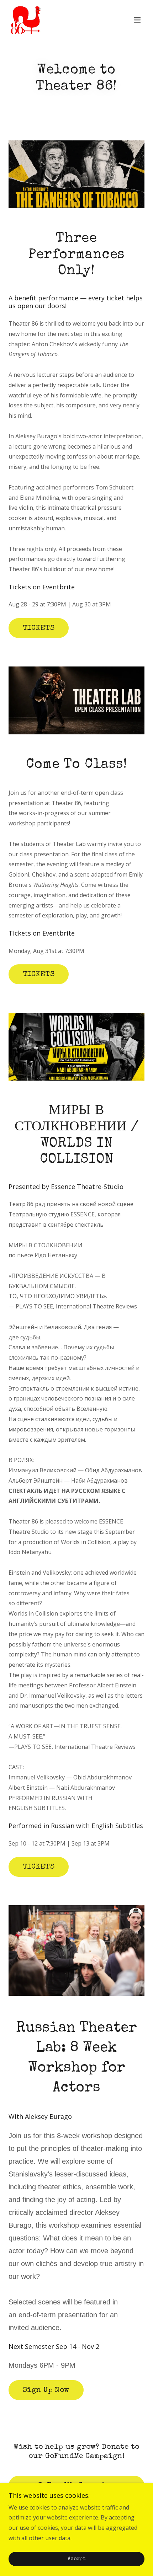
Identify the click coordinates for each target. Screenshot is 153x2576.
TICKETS (39, 628)
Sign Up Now (46, 2390)
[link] (25, 20)
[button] (137, 20)
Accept (76, 2559)
